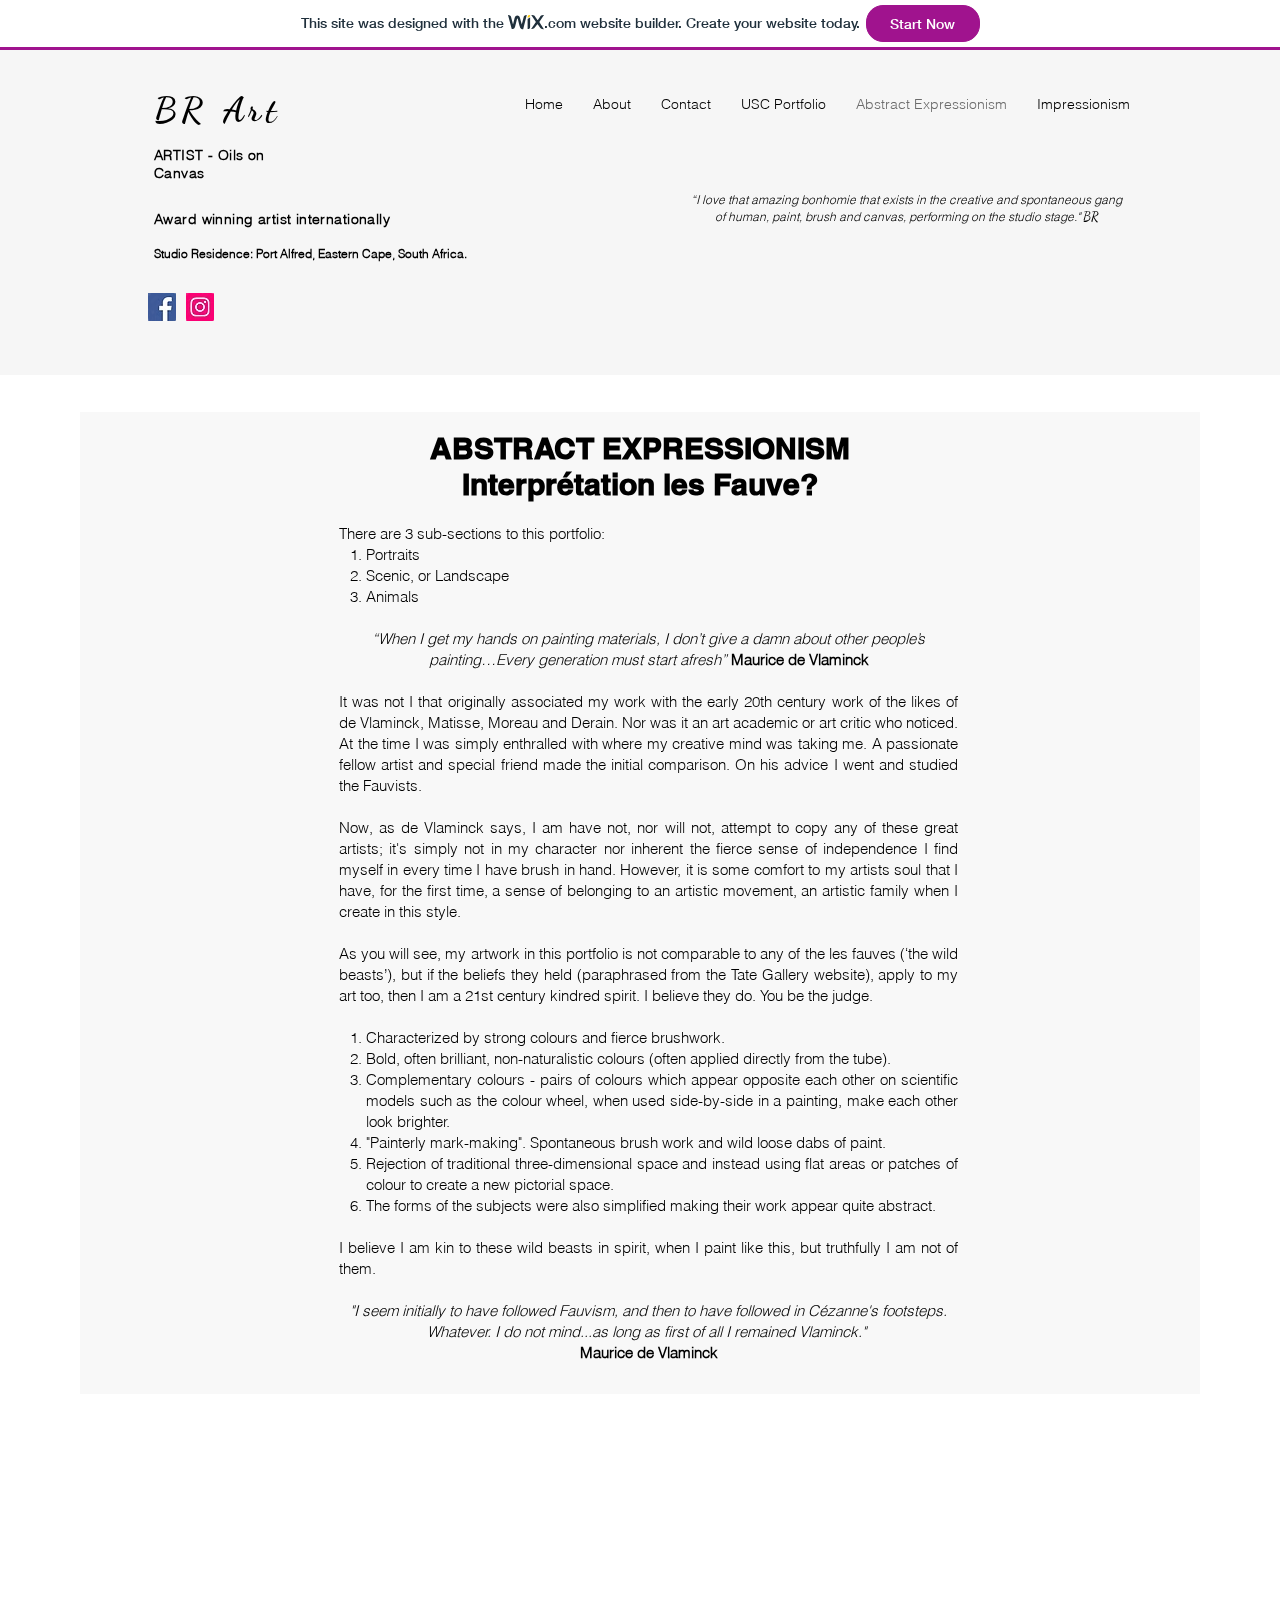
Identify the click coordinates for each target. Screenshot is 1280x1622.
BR (188, 110)
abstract (905, 1205)
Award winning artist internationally (272, 219)
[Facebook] (162, 307)
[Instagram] (200, 307)
